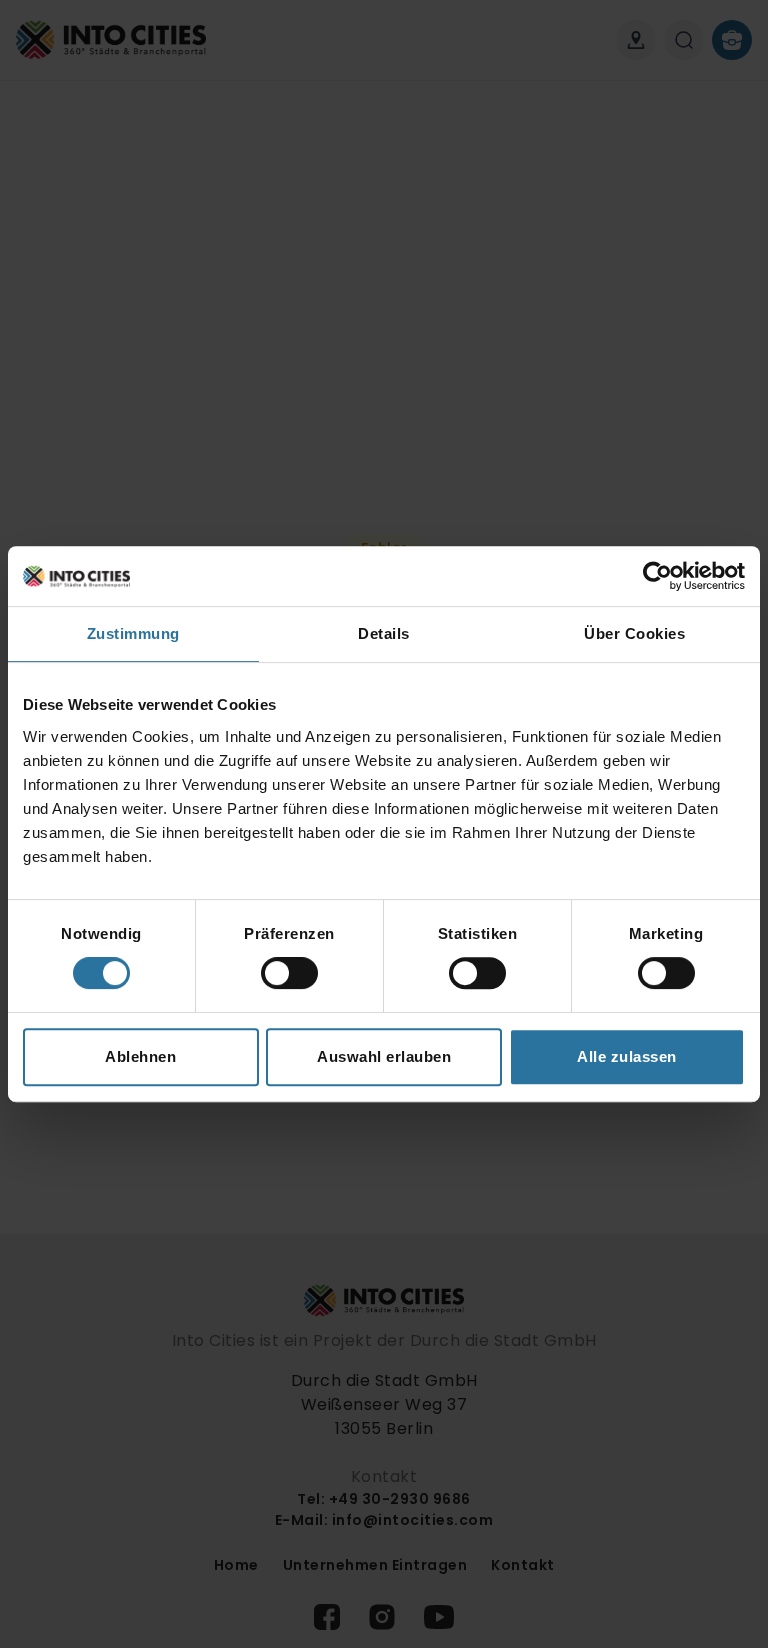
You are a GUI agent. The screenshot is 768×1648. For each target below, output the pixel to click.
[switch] (289, 973)
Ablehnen (140, 1056)
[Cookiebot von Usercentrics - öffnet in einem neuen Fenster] (657, 576)
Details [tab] (384, 633)
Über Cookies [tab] (634, 633)
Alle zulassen (627, 1056)
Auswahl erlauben (384, 1056)
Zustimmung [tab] (133, 633)
